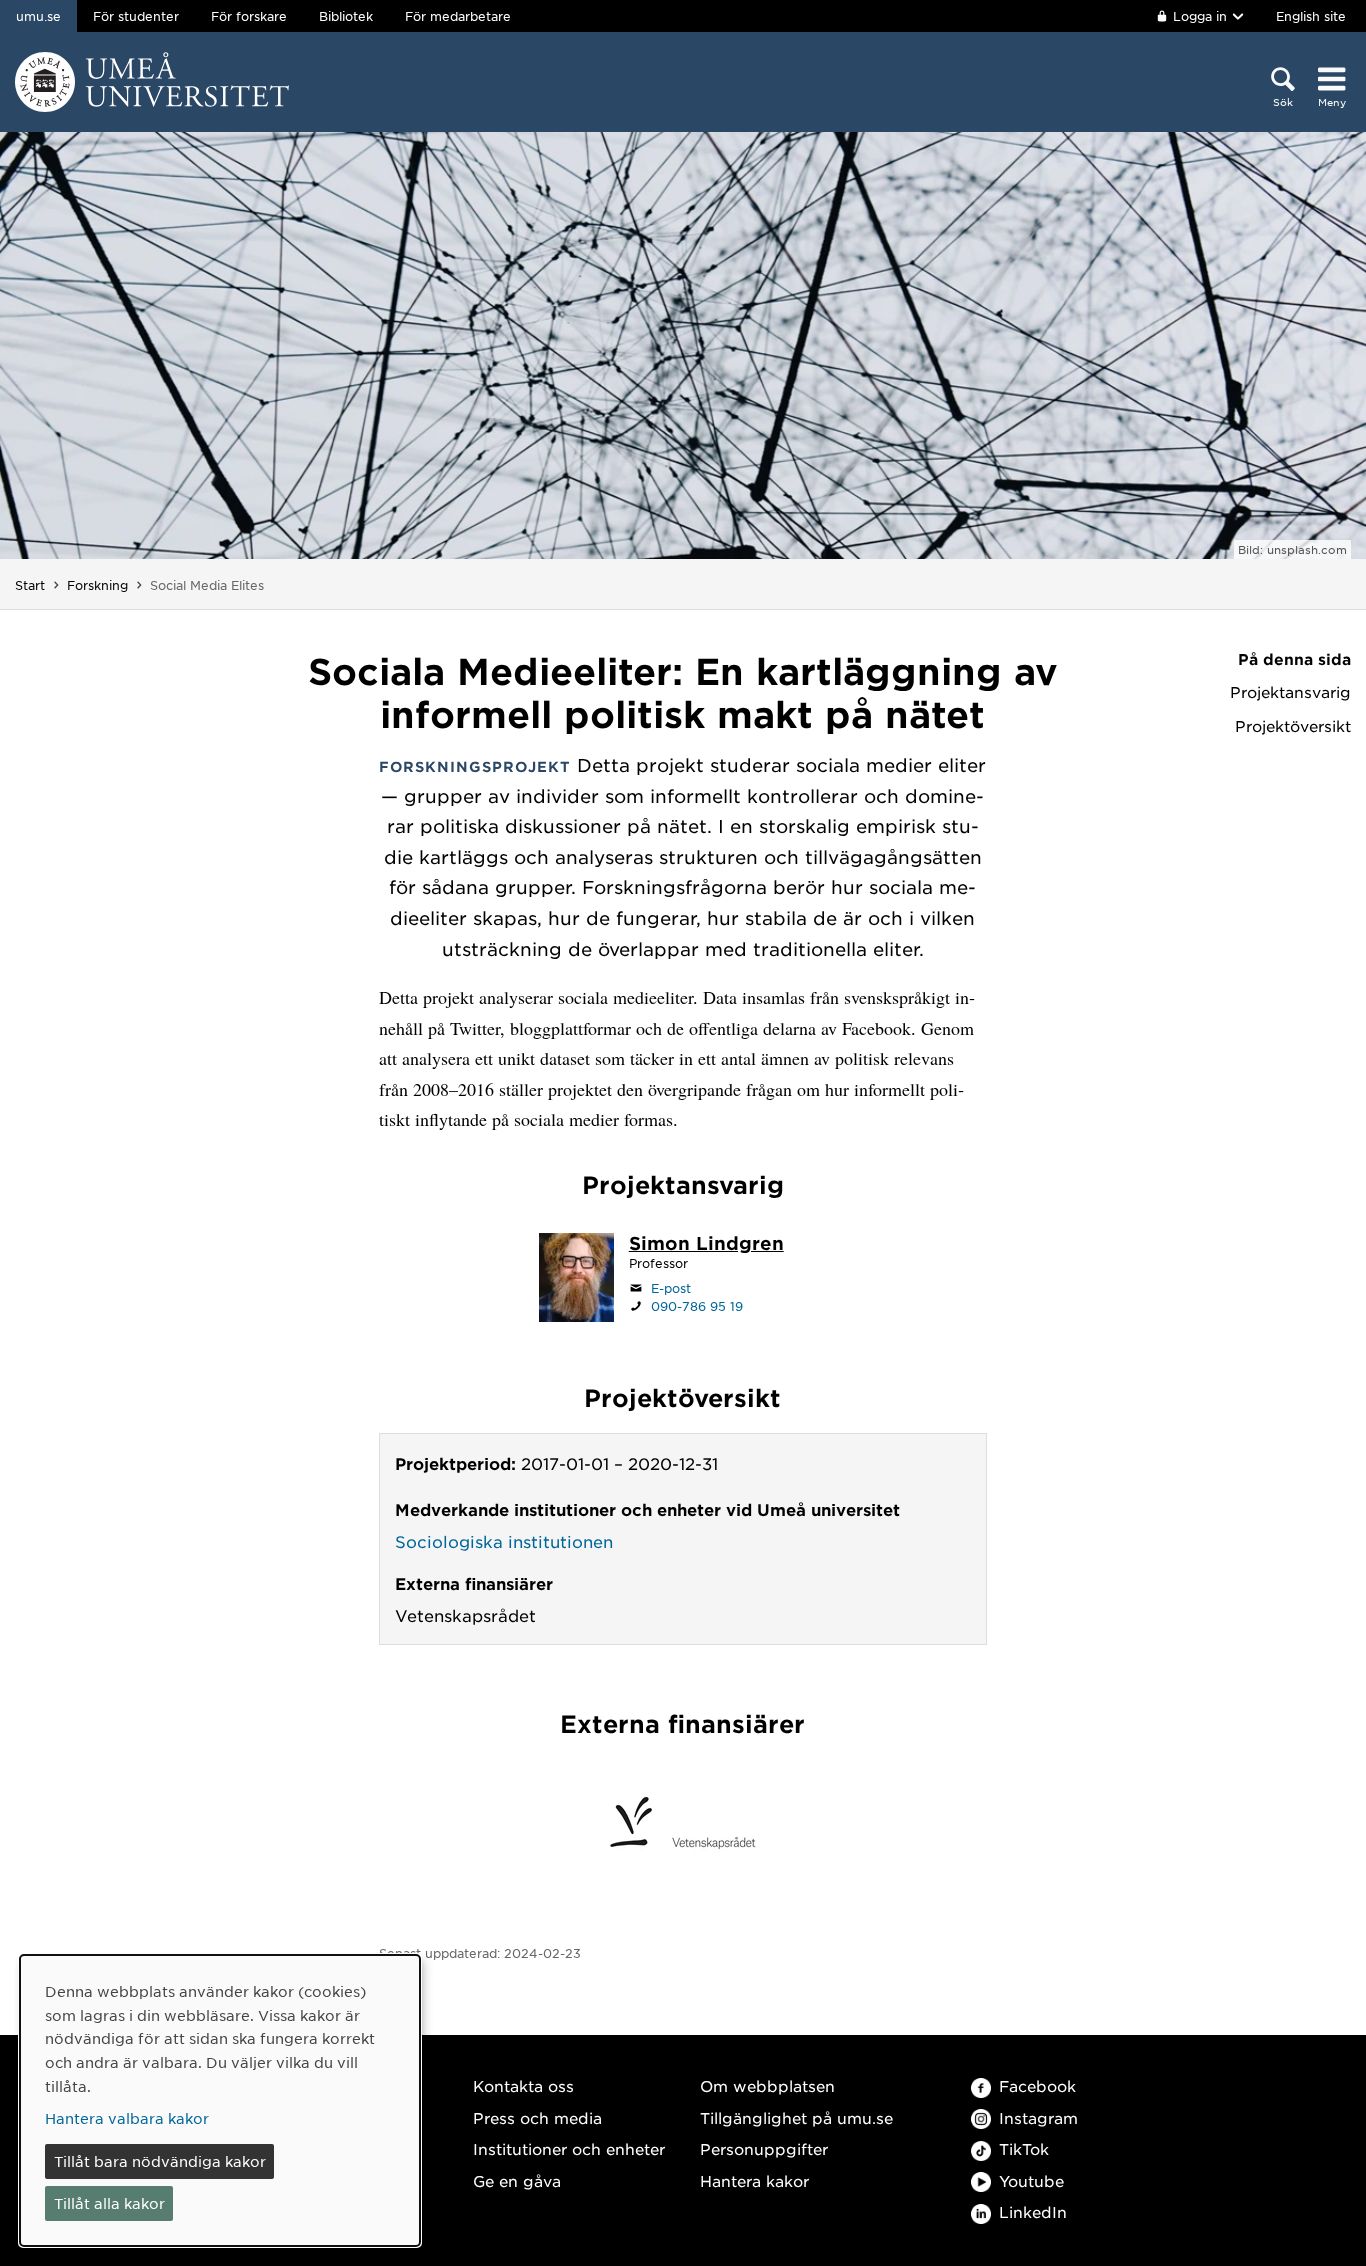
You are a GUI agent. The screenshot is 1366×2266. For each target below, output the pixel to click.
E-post (671, 1288)
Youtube (1031, 2180)
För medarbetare (458, 16)
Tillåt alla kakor (109, 2203)
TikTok (1024, 2148)
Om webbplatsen (767, 2085)
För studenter (136, 16)
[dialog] (220, 2100)
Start (30, 585)
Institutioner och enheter (569, 2148)
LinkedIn (1033, 2211)
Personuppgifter (764, 2148)
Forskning (97, 585)
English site (1311, 16)
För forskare (249, 16)
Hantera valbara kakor (127, 2118)
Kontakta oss (523, 2085)
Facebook (1037, 2085)
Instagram (1038, 2117)
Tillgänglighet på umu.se (796, 2117)
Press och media (537, 2117)
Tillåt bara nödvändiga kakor (160, 2161)
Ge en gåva (517, 2180)
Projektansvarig (1290, 692)
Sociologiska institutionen (504, 1541)
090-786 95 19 (697, 1306)
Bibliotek (346, 16)
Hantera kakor (754, 2180)
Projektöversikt (1293, 726)
